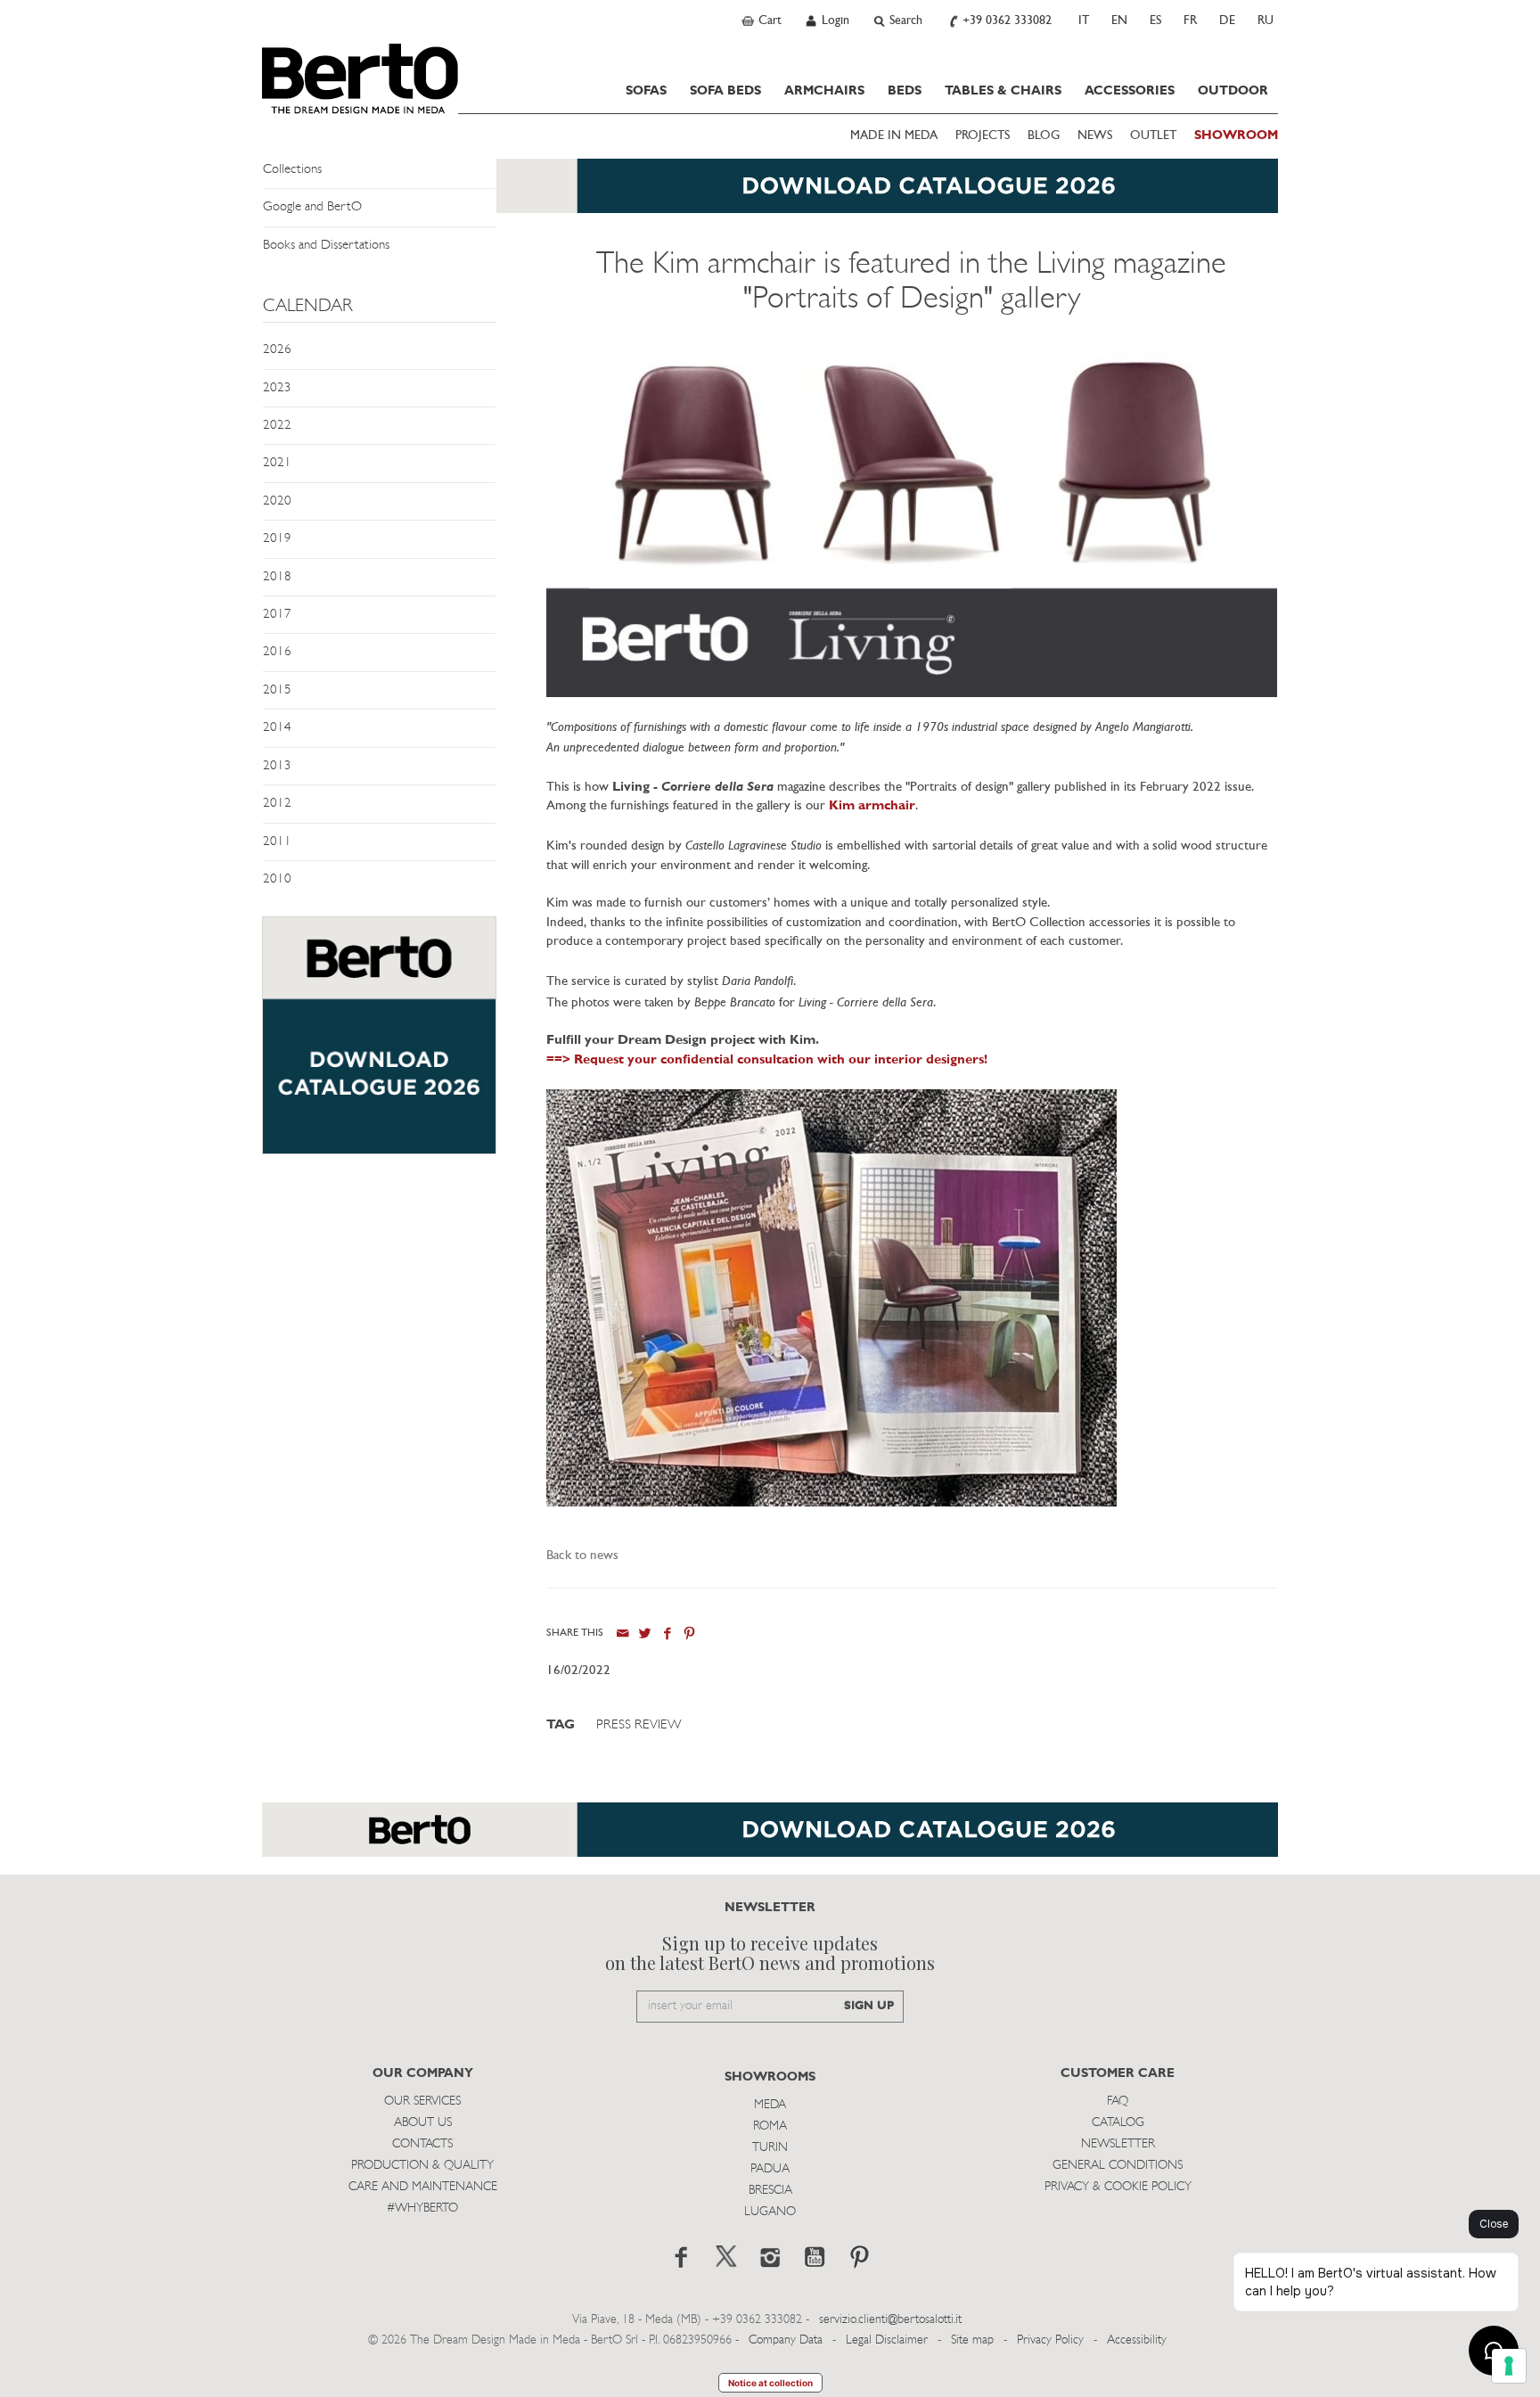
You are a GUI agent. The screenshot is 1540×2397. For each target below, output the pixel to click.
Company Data (786, 2340)
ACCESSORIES (1130, 91)
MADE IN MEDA (894, 136)
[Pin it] (689, 1634)
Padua (770, 2169)
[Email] (623, 1634)
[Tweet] (645, 1634)
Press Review (639, 1725)
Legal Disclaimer (887, 2340)
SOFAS (646, 91)
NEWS (1095, 136)
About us (423, 2123)
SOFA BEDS (725, 91)
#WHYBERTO (422, 2208)
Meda (770, 2105)
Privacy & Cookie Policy (1118, 2187)
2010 (277, 879)
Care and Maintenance (423, 2187)
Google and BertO (312, 207)
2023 (277, 388)
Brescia (770, 2191)
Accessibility (1137, 2340)
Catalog (1118, 2123)
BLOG (1044, 136)
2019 (277, 539)
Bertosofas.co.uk (360, 78)
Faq (1118, 2101)
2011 (277, 842)
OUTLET (1153, 136)
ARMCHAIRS (824, 91)
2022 (277, 426)
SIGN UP (869, 2006)
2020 (277, 501)
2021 (277, 463)
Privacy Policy (1050, 2340)
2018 (277, 577)
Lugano (770, 2212)
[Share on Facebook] (667, 1634)
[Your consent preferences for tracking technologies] (1509, 2366)
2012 (277, 804)
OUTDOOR (1233, 91)
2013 (277, 766)
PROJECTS (983, 136)
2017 (277, 615)
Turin (770, 2148)
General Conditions (1118, 2166)
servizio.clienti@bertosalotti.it (890, 2320)
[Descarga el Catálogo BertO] (770, 1839)
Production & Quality (422, 2166)
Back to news (582, 1556)
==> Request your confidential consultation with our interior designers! (767, 1060)
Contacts (422, 2144)
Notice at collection (770, 2383)
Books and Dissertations (326, 246)
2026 (277, 350)
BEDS (905, 91)
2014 (277, 728)
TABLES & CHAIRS (1003, 91)
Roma (770, 2126)
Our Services (422, 2101)
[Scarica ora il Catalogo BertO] (770, 195)
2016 (277, 652)
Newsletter (1118, 2144)
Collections (292, 170)
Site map (972, 2340)
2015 (277, 690)
